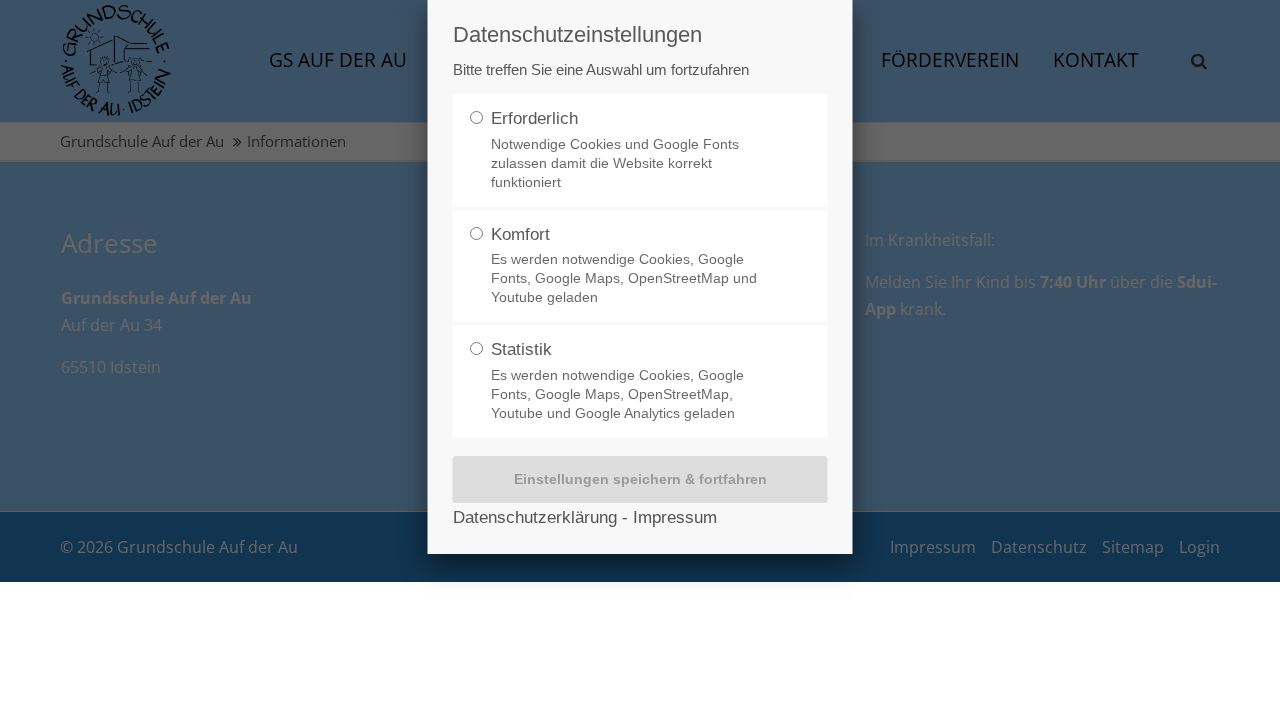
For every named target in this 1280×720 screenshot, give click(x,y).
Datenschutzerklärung (535, 517)
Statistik (617, 380)
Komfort (624, 265)
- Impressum (667, 517)
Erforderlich (615, 149)
